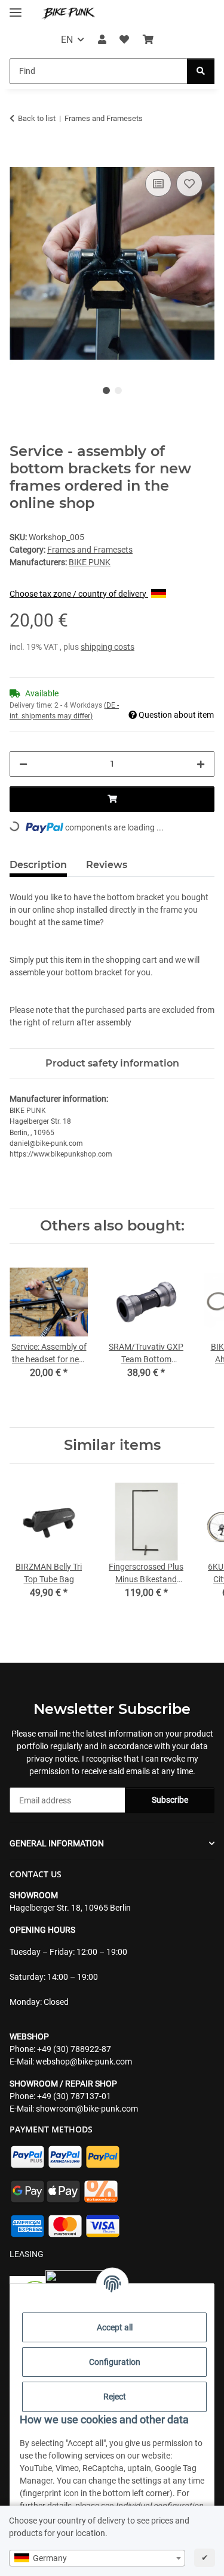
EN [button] (67, 40)
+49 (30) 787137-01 (74, 2096)
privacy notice (52, 1759)
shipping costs (108, 647)
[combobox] (97, 2558)
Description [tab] (38, 865)
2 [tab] (118, 390)
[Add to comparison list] (158, 184)
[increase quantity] (201, 764)
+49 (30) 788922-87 (74, 2049)
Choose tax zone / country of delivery (79, 594)
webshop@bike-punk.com (84, 2062)
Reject (115, 2397)
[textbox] (97, 2558)
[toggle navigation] (16, 7)
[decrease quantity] (23, 764)
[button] (102, 40)
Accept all (115, 2327)
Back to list (37, 118)
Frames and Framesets (90, 550)
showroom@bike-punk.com (87, 2109)
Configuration (115, 2362)
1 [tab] (106, 390)
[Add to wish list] (189, 184)
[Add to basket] (19, 154)
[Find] (201, 71)
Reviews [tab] (107, 865)
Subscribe (170, 1800)
